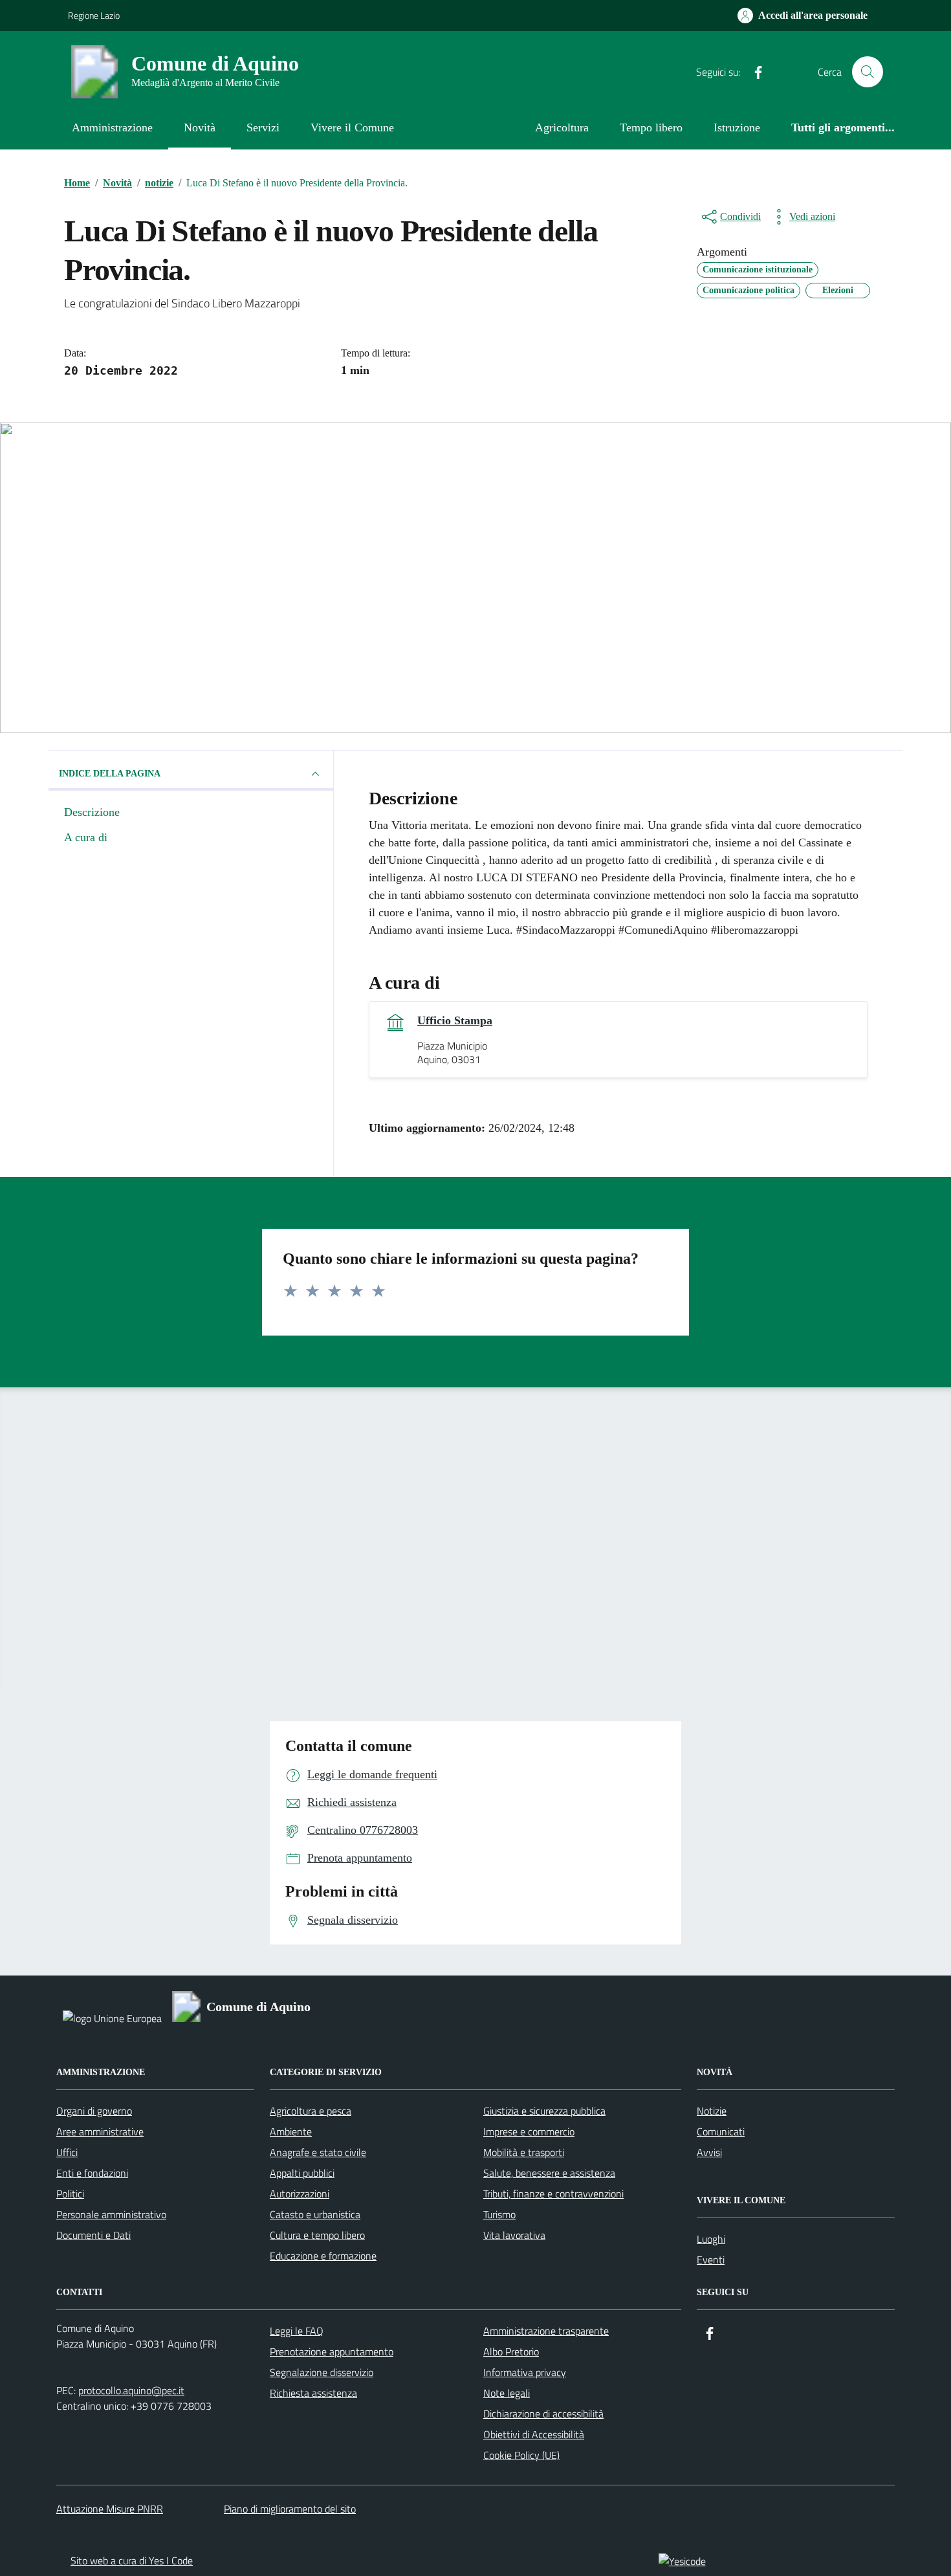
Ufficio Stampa (455, 1020)
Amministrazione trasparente (546, 2331)
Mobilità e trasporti (524, 2152)
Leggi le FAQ (297, 2331)
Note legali (507, 2393)
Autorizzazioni (300, 2194)
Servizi (263, 127)
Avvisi (709, 2152)
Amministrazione (112, 127)
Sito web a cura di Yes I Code (132, 2560)
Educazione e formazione (323, 2256)
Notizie (712, 2111)
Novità (200, 127)
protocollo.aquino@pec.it (131, 2390)
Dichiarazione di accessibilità (543, 2414)
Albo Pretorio (511, 2351)
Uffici (67, 2152)
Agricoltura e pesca (311, 2111)
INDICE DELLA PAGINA (110, 774)
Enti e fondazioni (92, 2173)
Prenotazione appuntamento (332, 2351)
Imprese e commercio (529, 2131)
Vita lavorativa (514, 2235)
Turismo (499, 2214)
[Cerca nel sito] (868, 72)
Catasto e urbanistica (315, 2214)
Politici (70, 2194)
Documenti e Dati (93, 2235)
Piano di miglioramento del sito (290, 2509)
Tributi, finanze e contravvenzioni (553, 2194)
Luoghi (711, 2239)
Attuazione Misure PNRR (110, 2509)
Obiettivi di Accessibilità (534, 2434)
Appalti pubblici (302, 2173)
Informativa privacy (525, 2372)
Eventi (711, 2260)
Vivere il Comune (352, 127)
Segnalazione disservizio (322, 2372)
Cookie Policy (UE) (521, 2455)
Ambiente (291, 2131)
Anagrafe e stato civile (318, 2152)
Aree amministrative (100, 2131)
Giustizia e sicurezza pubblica (544, 2111)
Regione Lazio (94, 15)
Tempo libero (651, 127)
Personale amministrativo (111, 2214)
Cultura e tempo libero (317, 2235)
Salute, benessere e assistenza (549, 2173)
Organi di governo (94, 2111)
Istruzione (737, 127)
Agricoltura (562, 127)
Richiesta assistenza (313, 2393)
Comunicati (721, 2131)
